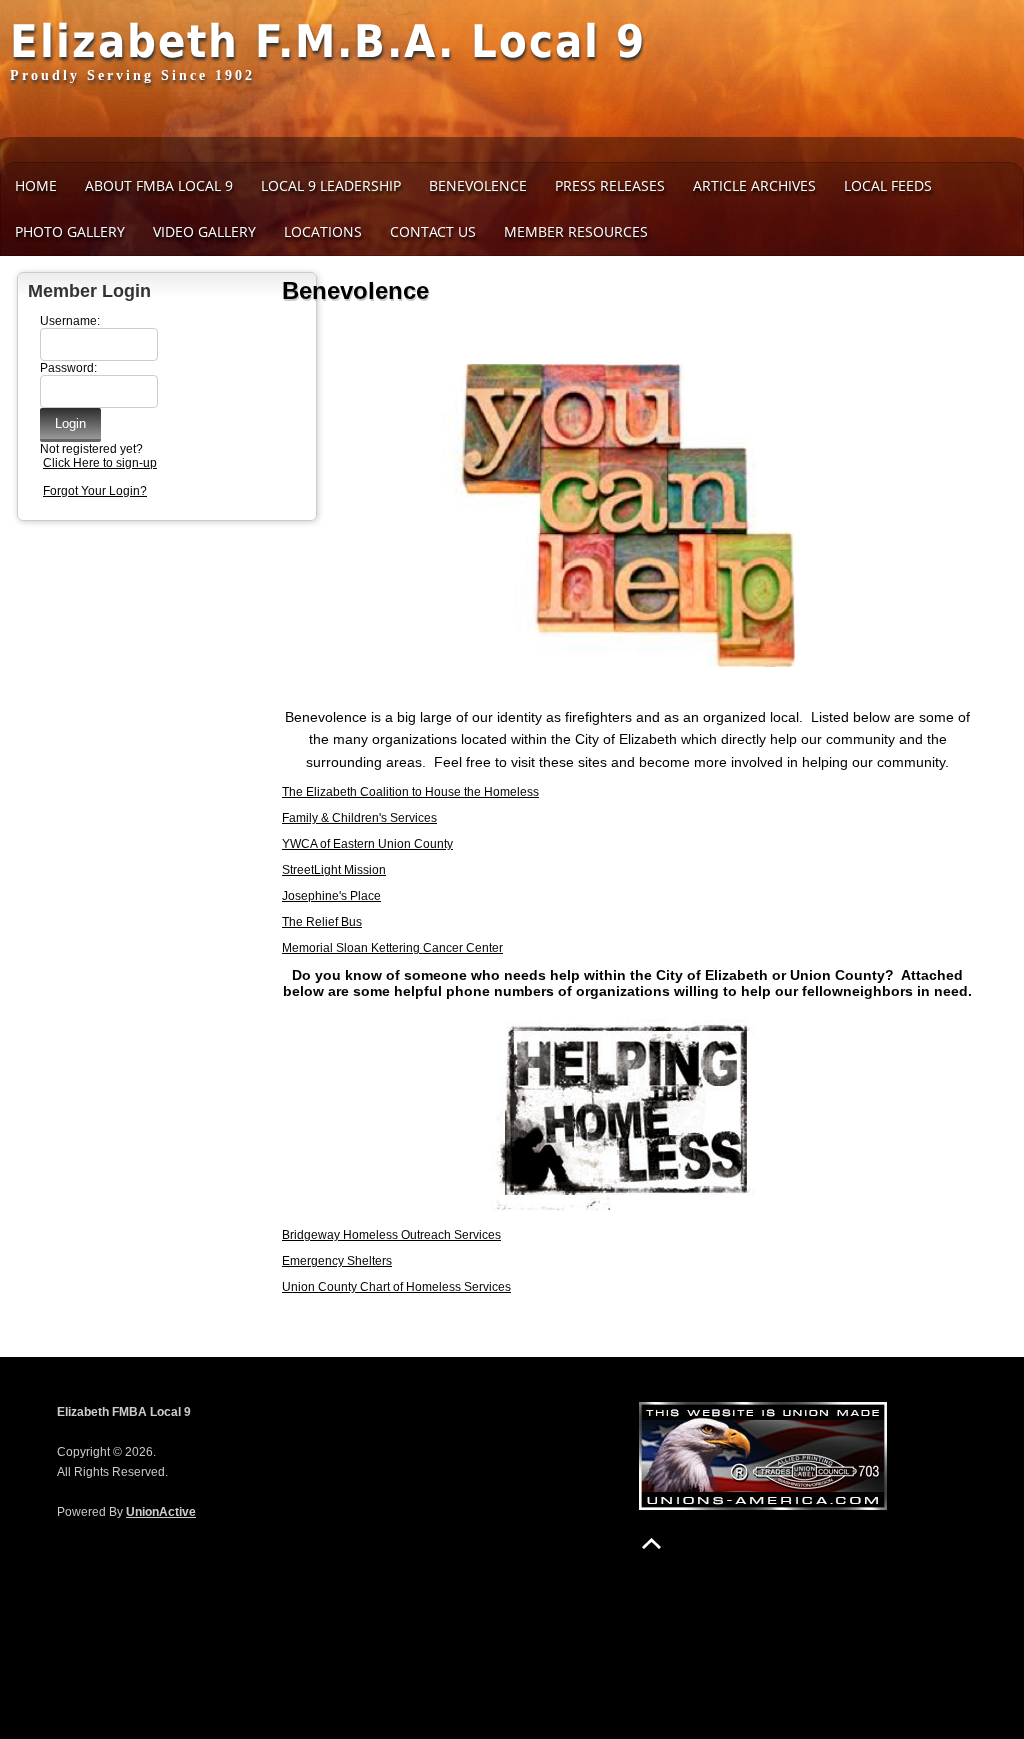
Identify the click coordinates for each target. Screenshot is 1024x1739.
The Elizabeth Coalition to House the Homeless (410, 792)
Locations (323, 231)
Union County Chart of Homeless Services (396, 1287)
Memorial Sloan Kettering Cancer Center (392, 948)
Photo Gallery (70, 231)
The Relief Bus (322, 922)
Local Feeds (888, 185)
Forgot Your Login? (95, 491)
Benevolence (478, 185)
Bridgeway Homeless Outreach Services (391, 1235)
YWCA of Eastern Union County (367, 844)
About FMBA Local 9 (159, 185)
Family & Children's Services (359, 818)
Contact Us (433, 231)
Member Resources (576, 231)
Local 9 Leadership (331, 185)
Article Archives (754, 185)
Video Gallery (204, 231)
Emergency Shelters (337, 1261)
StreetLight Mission (334, 870)
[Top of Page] (651, 1543)
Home (36, 185)
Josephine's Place (331, 896)
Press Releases (610, 185)
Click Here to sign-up (100, 463)
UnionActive (161, 1512)
